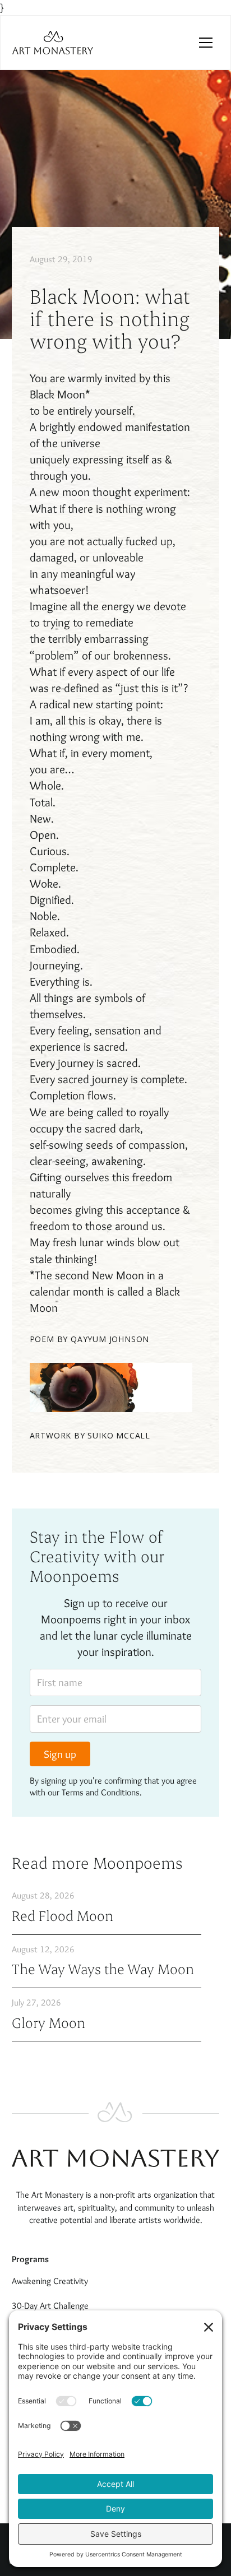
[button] (206, 43)
